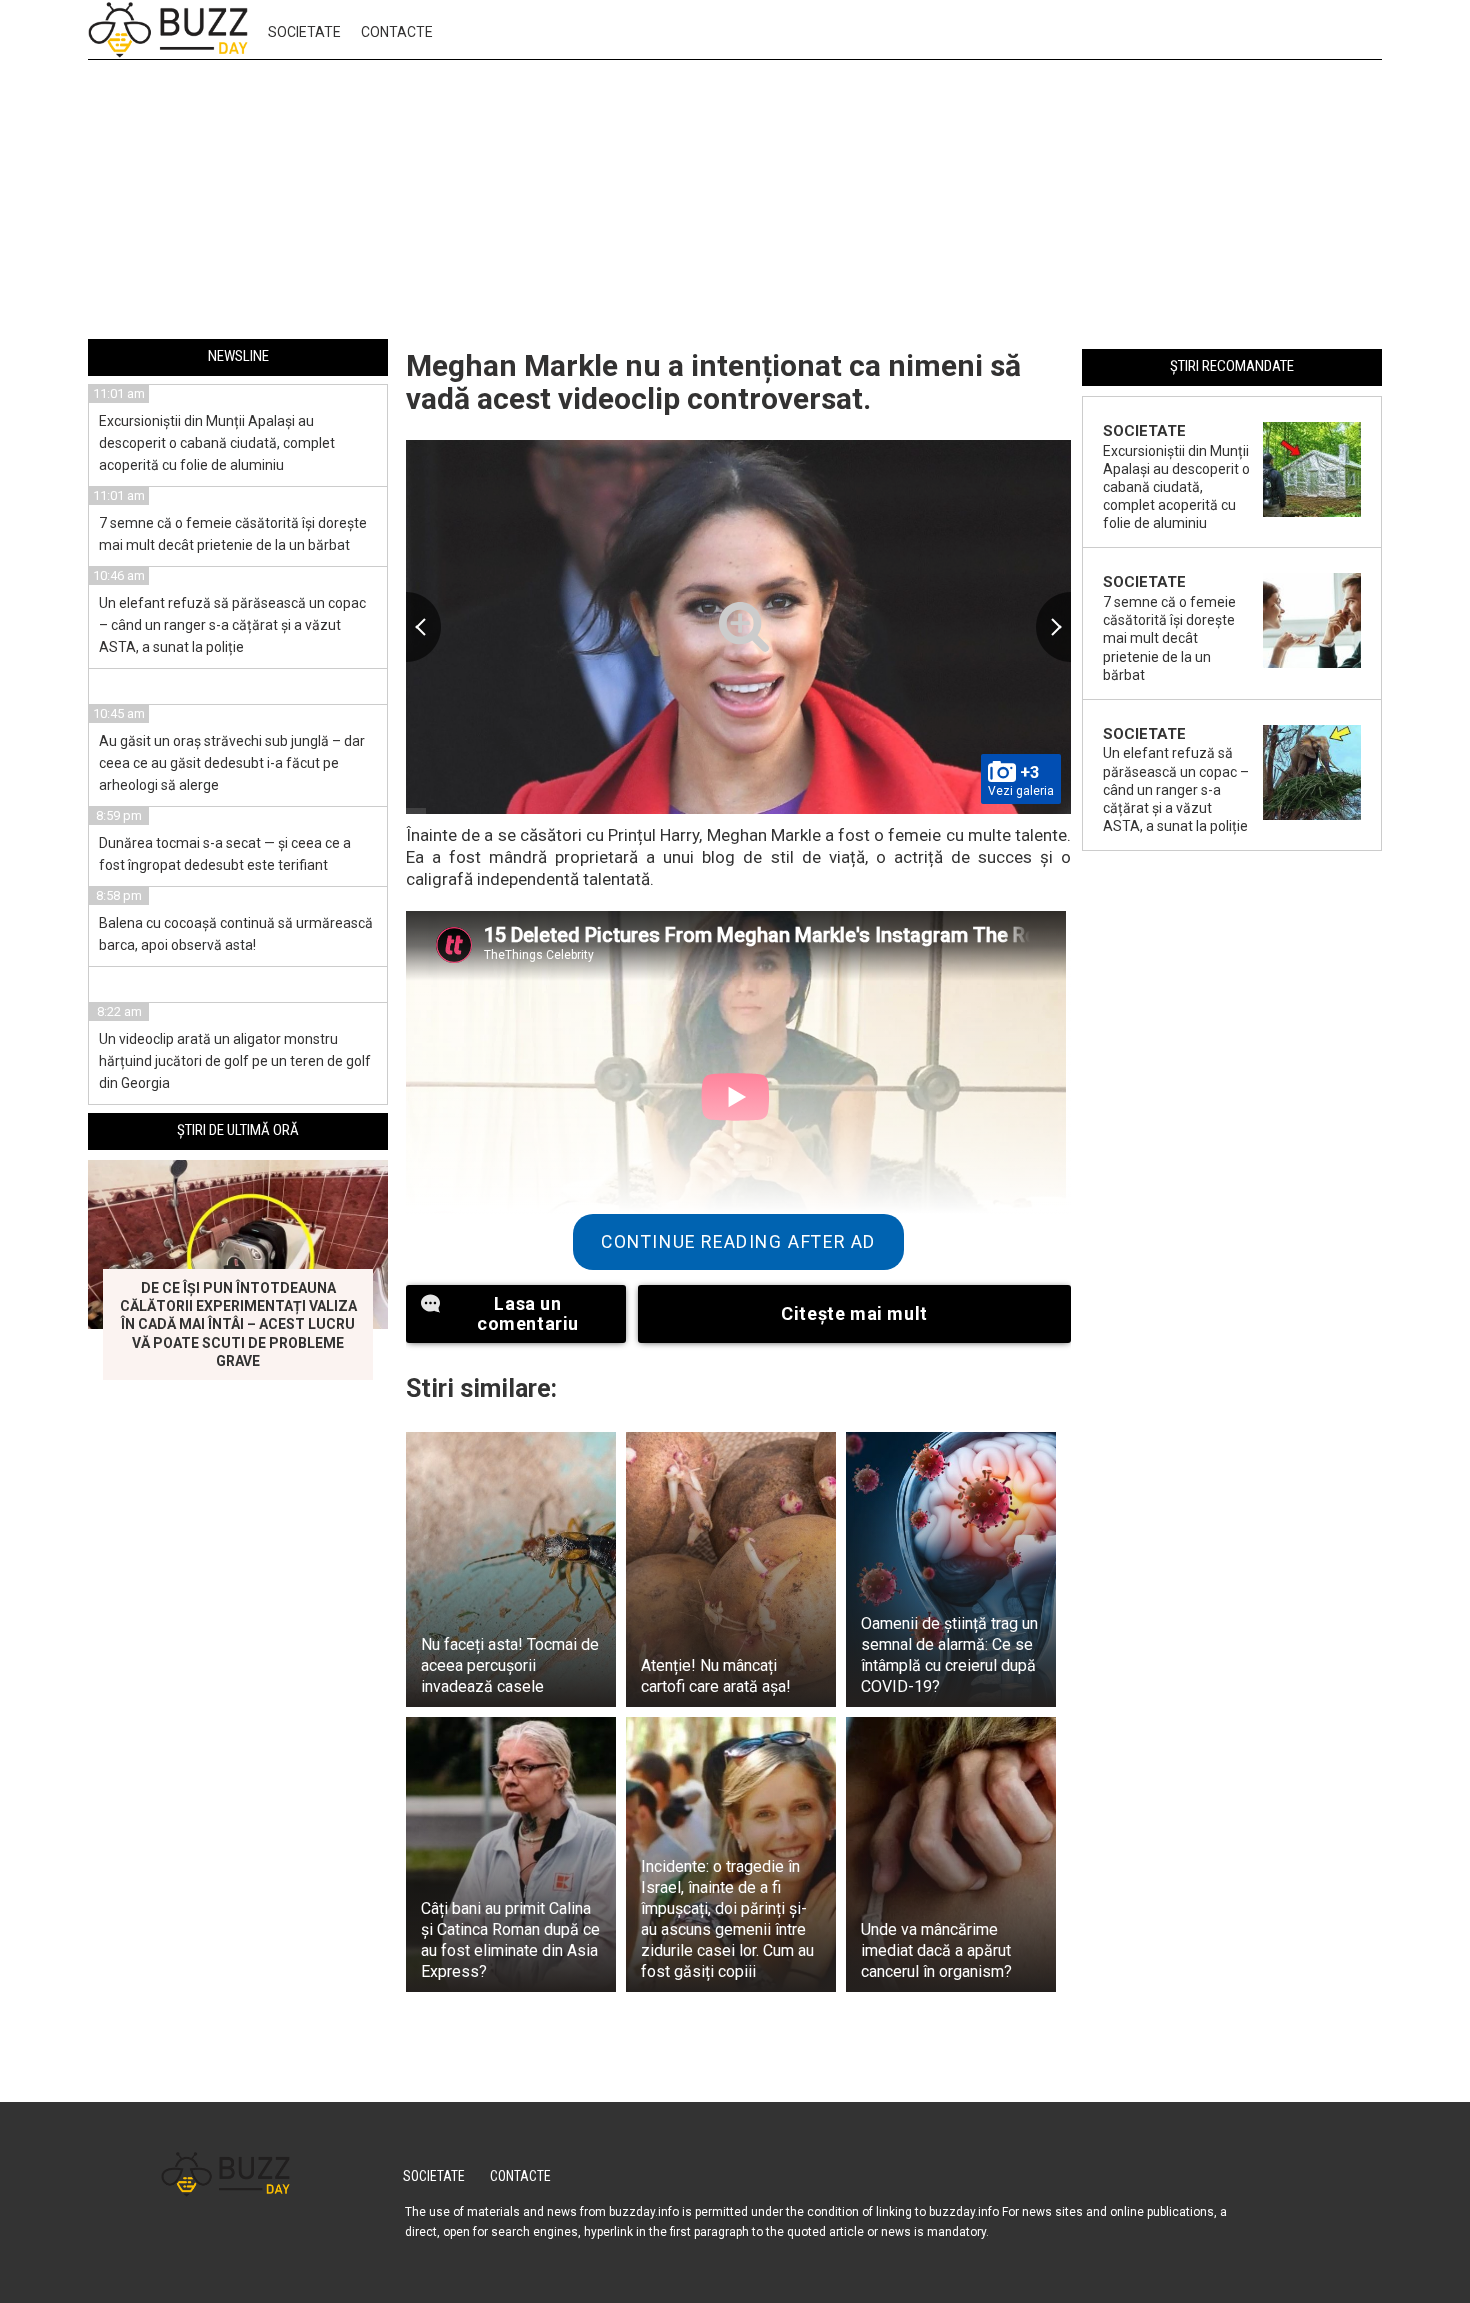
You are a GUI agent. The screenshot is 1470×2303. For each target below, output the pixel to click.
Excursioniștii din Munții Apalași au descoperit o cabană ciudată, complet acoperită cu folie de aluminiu (217, 443)
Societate (304, 32)
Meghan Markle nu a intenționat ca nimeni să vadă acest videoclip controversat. (713, 382)
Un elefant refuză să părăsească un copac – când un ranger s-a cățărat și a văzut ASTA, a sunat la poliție (232, 625)
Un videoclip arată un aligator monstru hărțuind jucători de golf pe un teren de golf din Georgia (235, 1061)
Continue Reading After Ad (738, 1242)
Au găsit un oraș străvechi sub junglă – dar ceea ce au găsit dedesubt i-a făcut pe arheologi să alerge (232, 763)
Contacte (397, 32)
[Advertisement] (735, 203)
